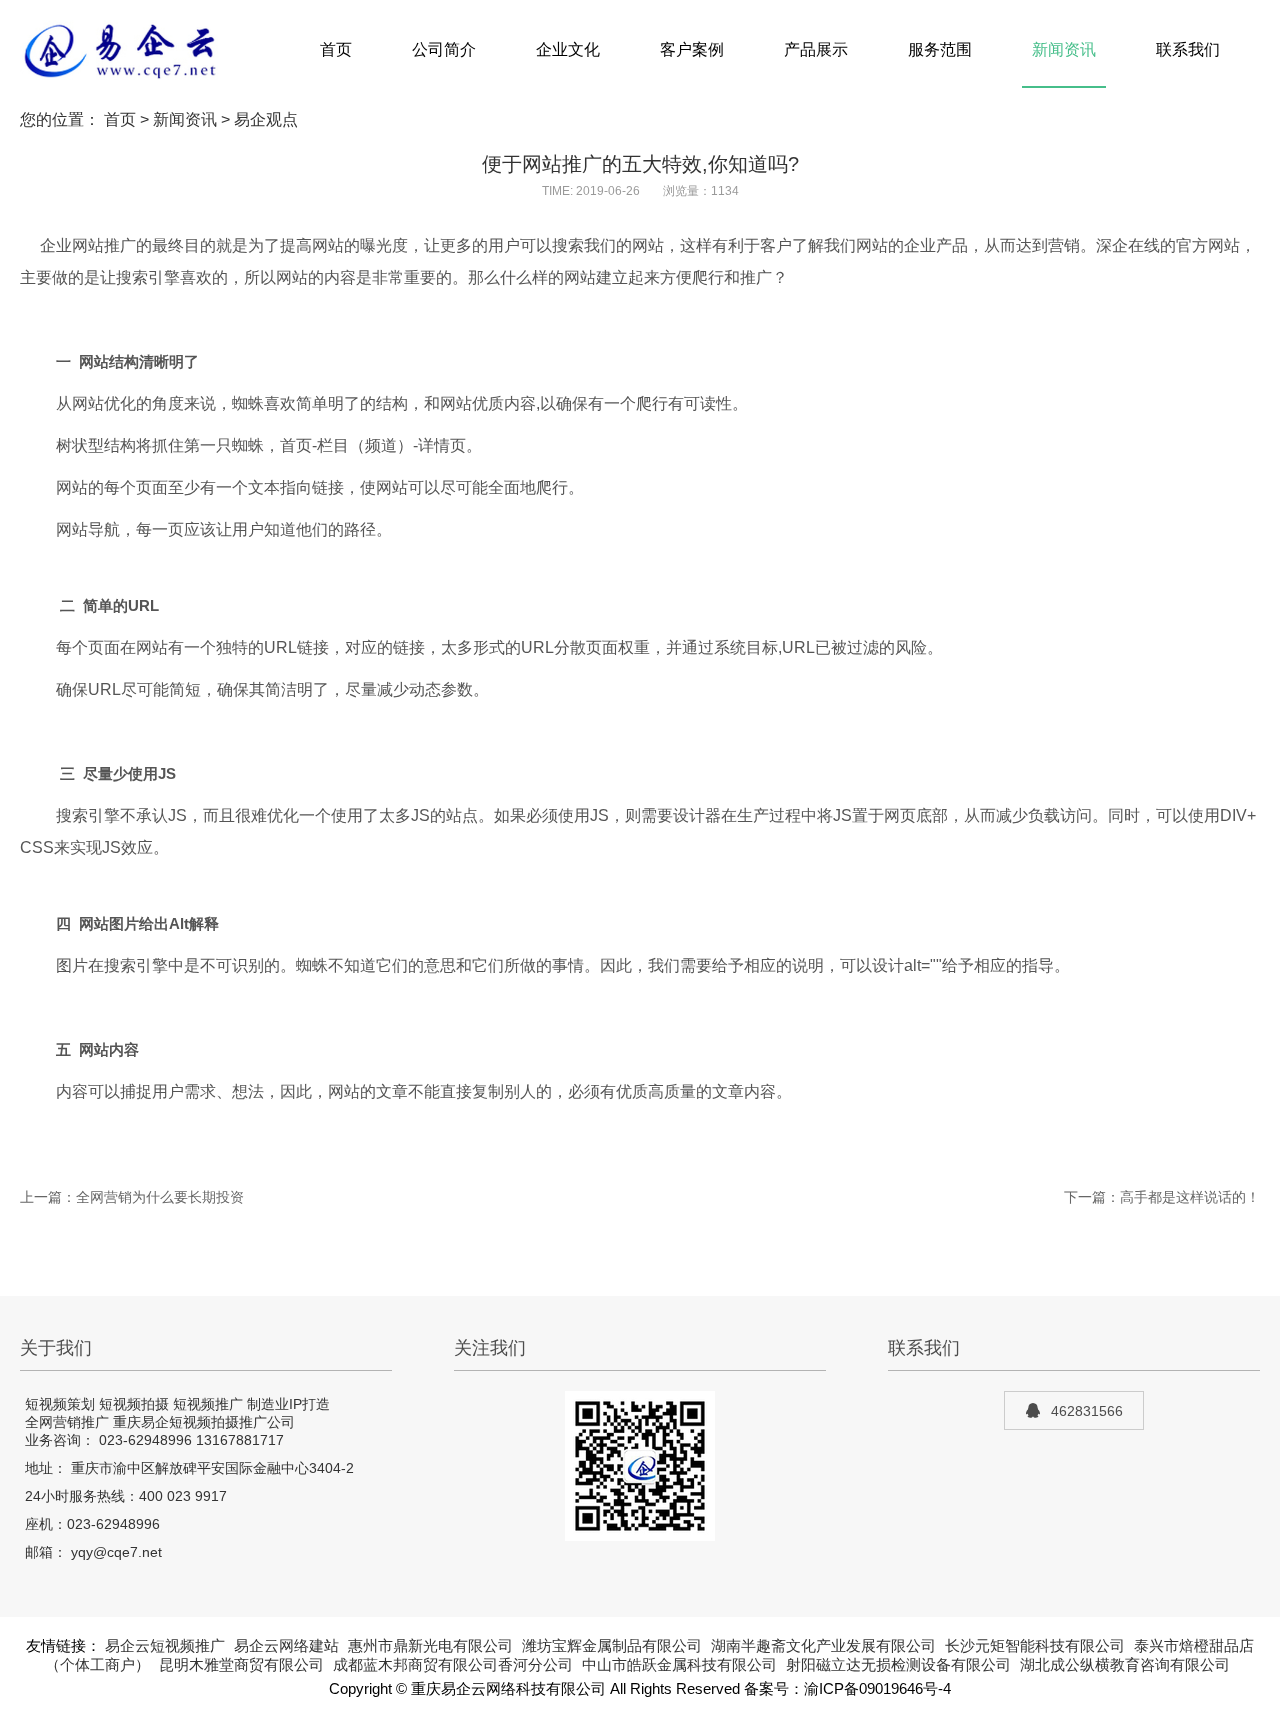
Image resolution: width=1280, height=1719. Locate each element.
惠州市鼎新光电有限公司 (430, 1646)
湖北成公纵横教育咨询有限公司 (1125, 1665)
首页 (336, 49)
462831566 (1087, 1411)
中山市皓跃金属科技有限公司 (679, 1665)
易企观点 (266, 119)
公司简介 (444, 49)
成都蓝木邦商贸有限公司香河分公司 (453, 1665)
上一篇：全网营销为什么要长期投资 (132, 1197)
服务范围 (940, 49)
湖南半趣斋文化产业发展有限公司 (823, 1646)
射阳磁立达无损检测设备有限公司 (898, 1665)
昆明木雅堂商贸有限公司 (241, 1665)
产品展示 (816, 49)
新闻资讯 (1064, 49)
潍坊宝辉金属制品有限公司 (612, 1646)
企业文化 (568, 49)
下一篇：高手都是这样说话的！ (1162, 1197)
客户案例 (692, 49)
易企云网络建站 (286, 1646)
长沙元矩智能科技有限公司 (1035, 1646)
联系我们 (1188, 49)
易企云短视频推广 (165, 1646)
